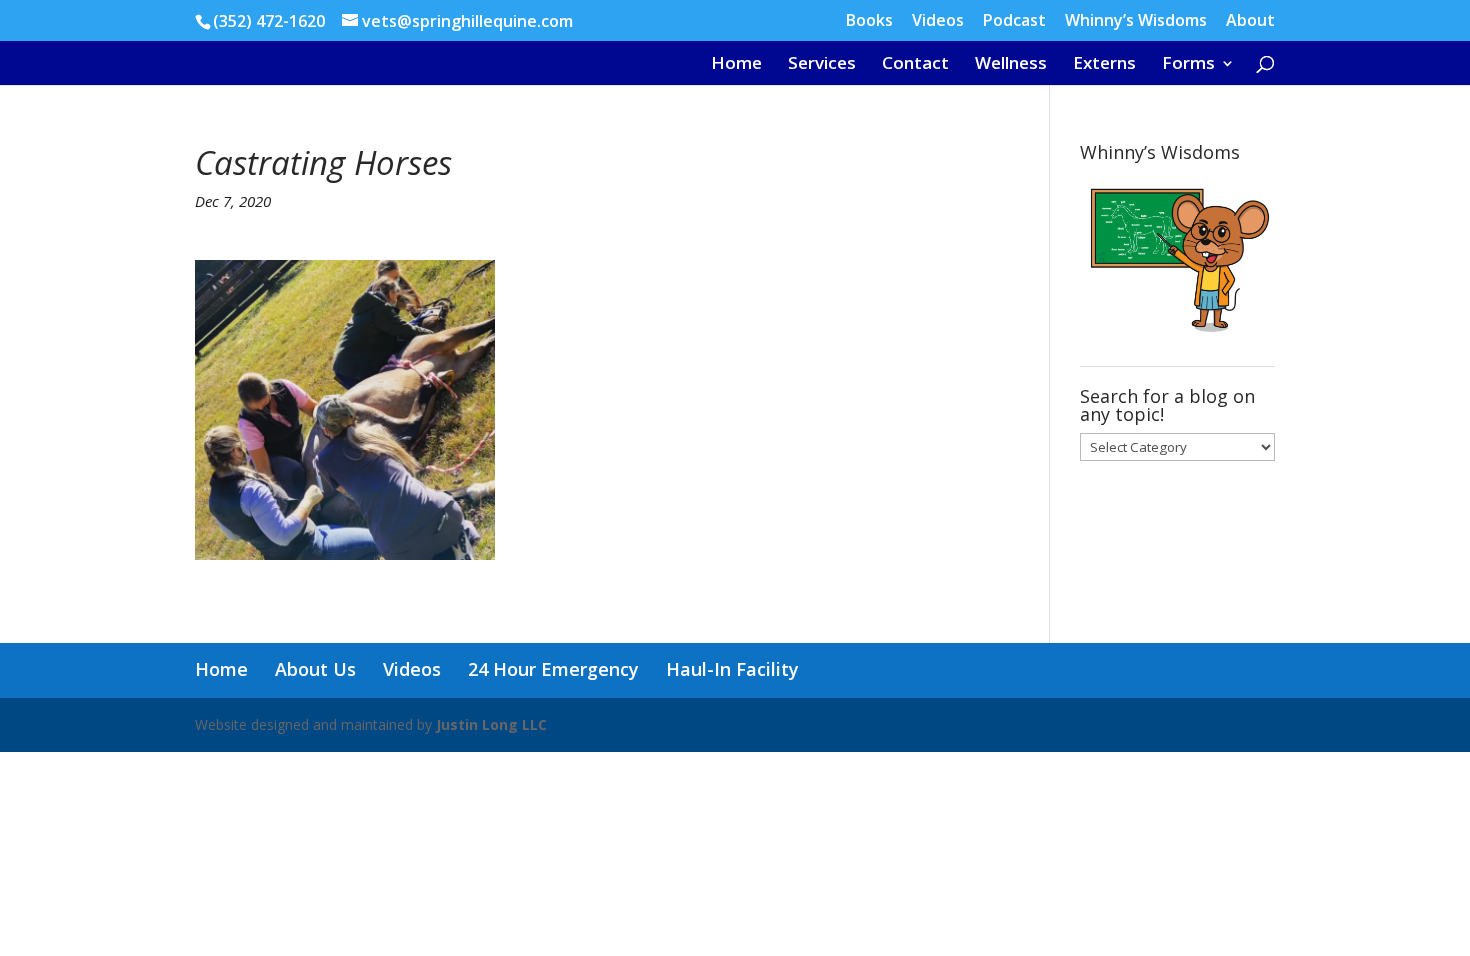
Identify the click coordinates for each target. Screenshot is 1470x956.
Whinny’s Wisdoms (1136, 21)
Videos (938, 21)
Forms (1188, 65)
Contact (915, 65)
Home (736, 65)
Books (869, 21)
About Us (315, 669)
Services (822, 65)
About (1250, 21)
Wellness (1011, 65)
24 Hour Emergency (553, 669)
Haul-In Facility (732, 669)
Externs (1104, 65)
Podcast (1014, 21)
